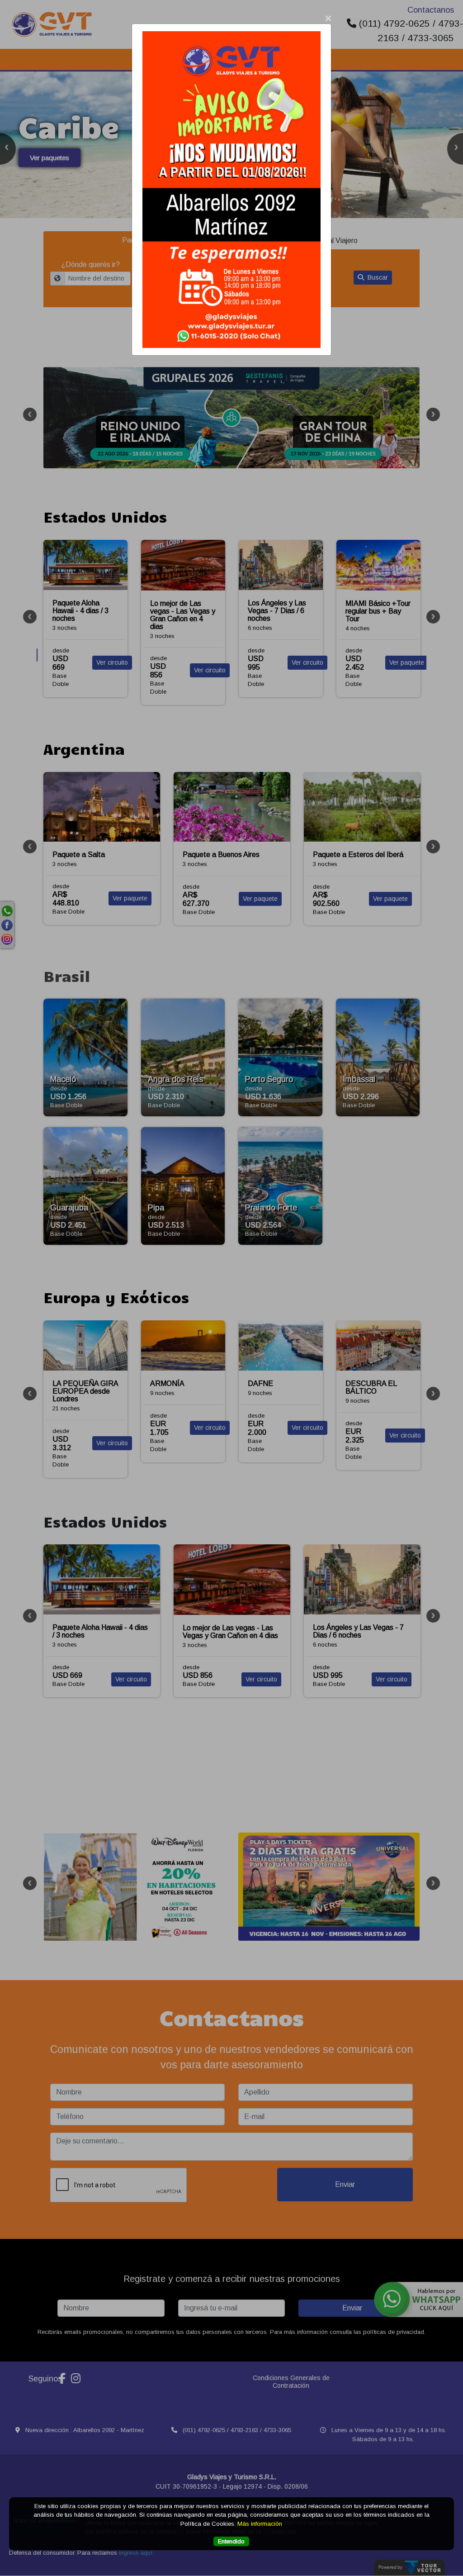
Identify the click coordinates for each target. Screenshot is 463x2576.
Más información (260, 2524)
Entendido (231, 2541)
